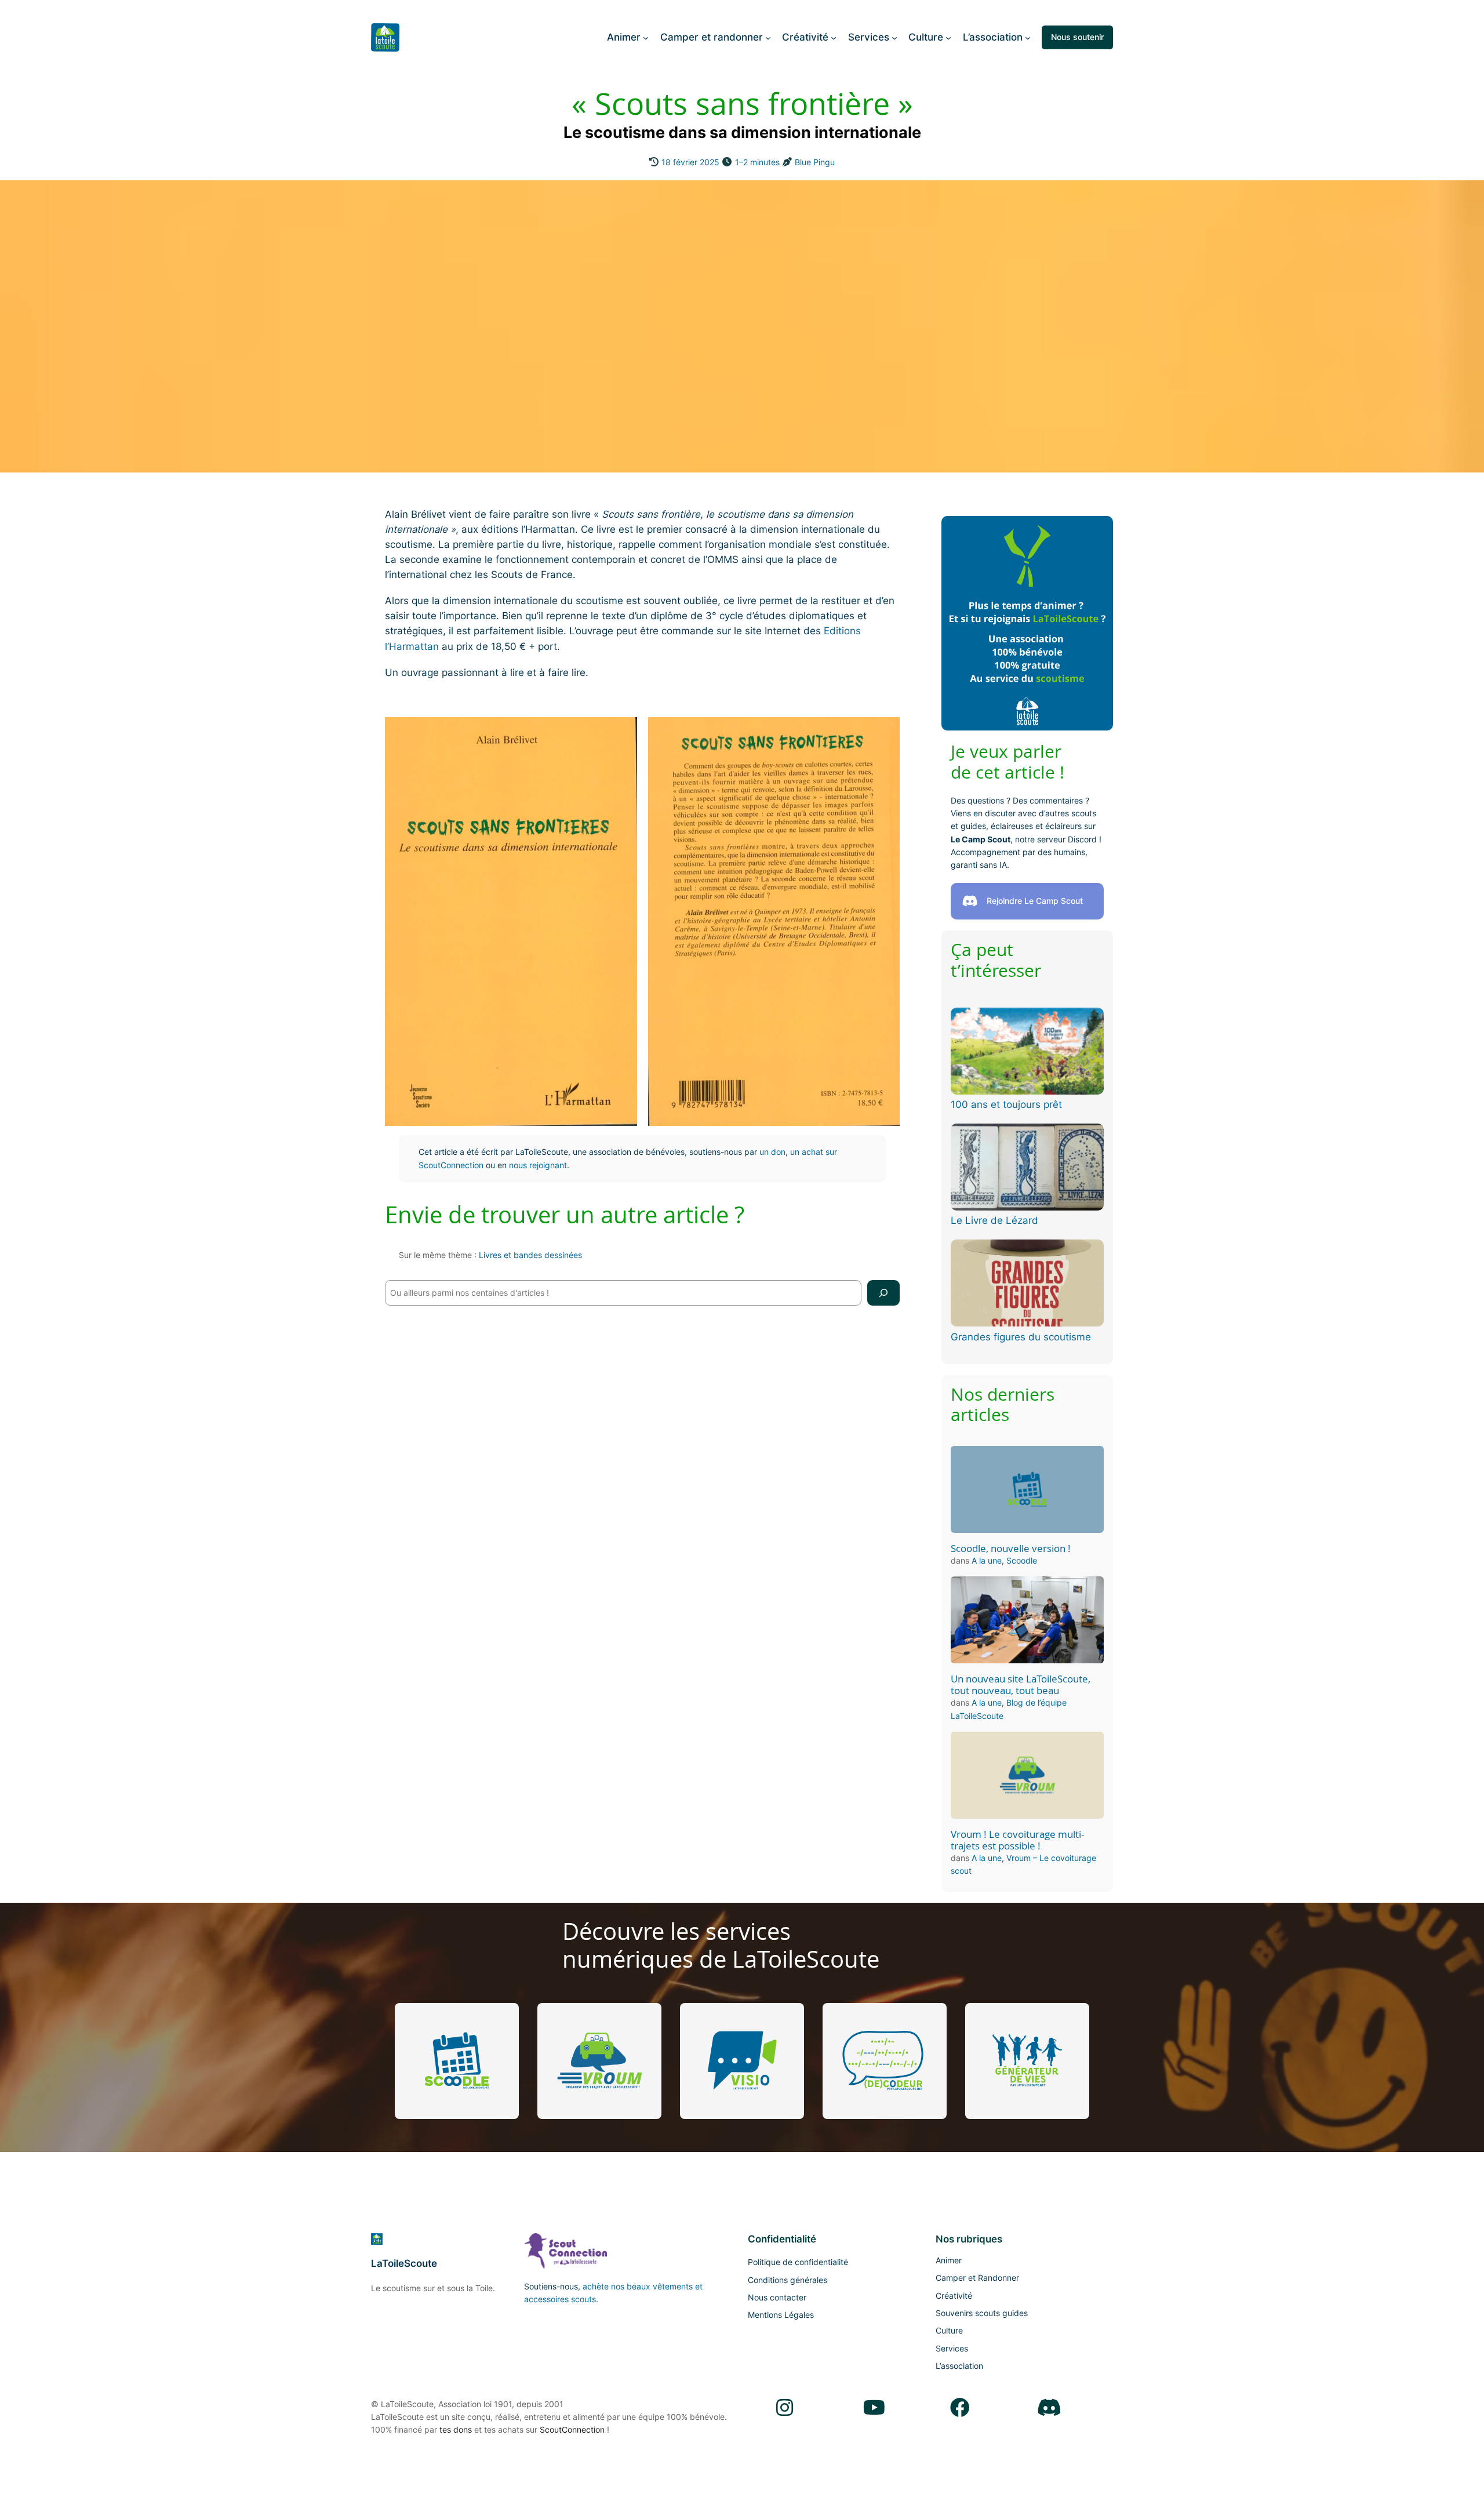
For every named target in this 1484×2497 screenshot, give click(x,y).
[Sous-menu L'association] (1028, 37)
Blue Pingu (815, 162)
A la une (987, 1560)
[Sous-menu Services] (894, 37)
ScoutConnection (572, 2429)
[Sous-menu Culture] (948, 37)
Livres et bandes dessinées (530, 1255)
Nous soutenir (1077, 37)
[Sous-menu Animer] (646, 37)
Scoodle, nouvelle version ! (1011, 1549)
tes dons (456, 2429)
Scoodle (1022, 1560)
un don (772, 1152)
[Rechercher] (883, 1293)
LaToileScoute (404, 2263)
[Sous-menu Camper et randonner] (768, 37)
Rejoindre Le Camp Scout (1035, 901)
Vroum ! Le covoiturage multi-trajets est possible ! (1017, 1840)
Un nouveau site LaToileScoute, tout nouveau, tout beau (1021, 1685)
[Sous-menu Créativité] (834, 37)
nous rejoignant (538, 1165)
